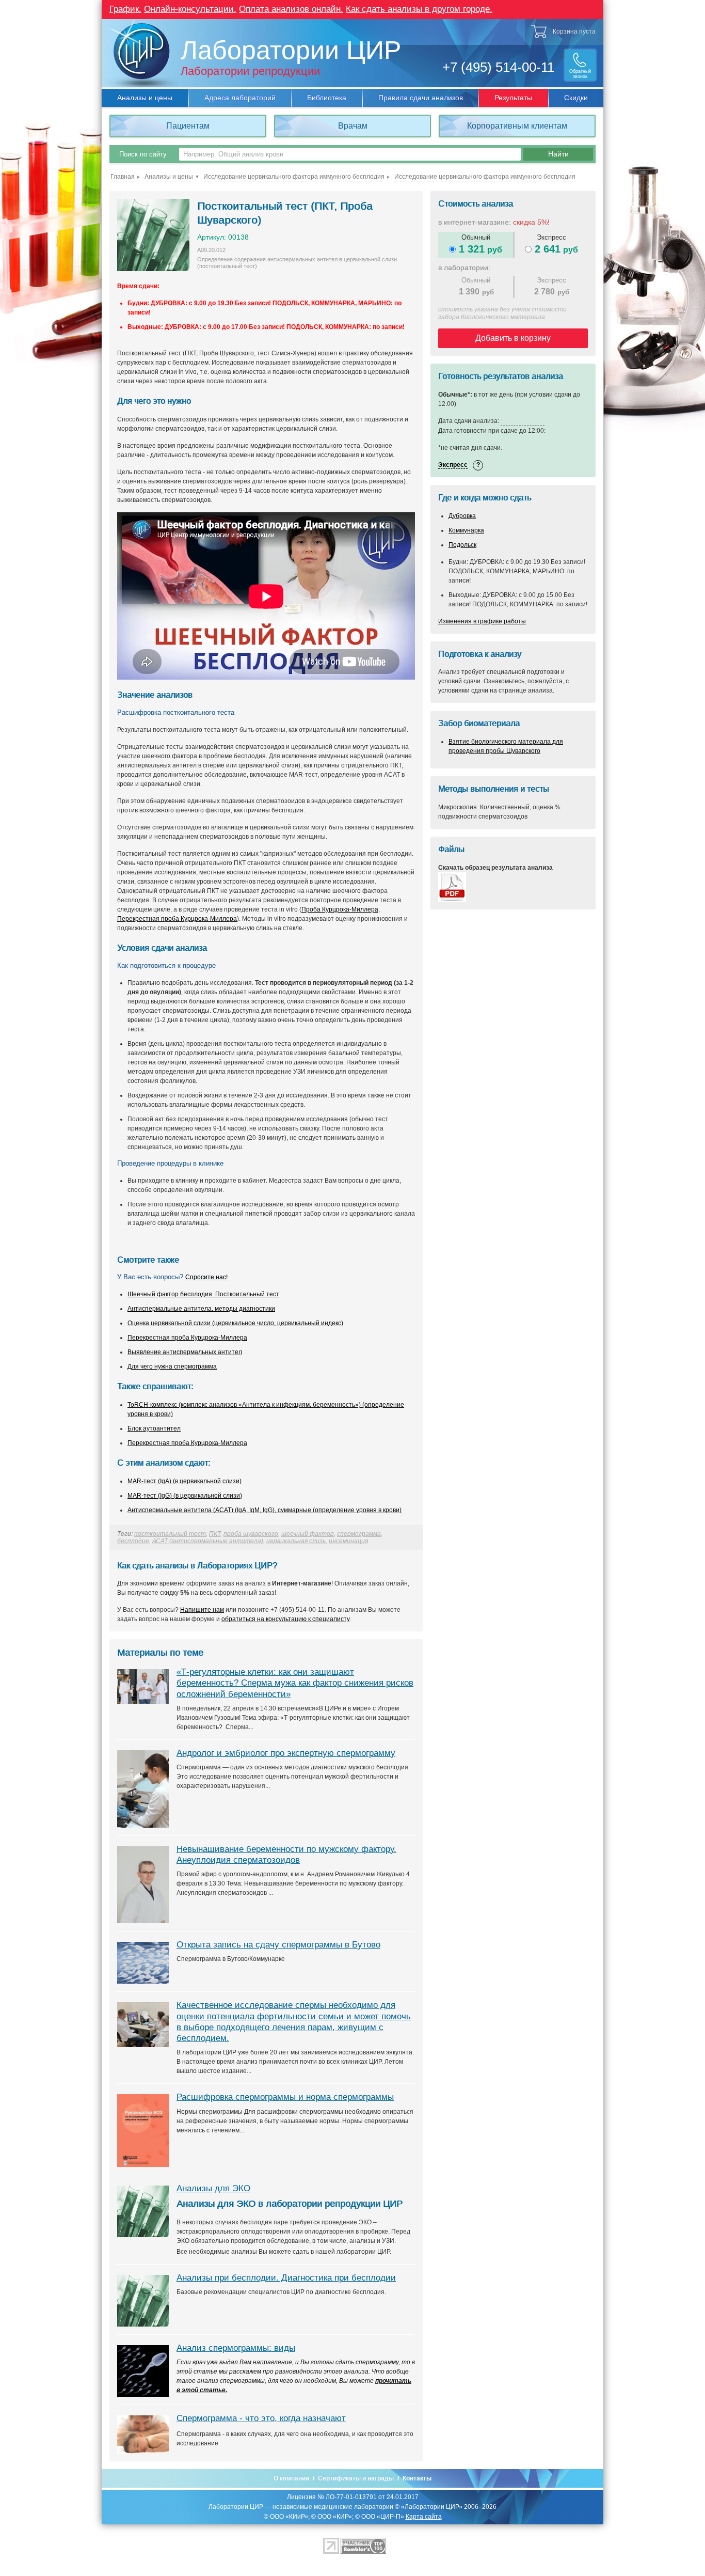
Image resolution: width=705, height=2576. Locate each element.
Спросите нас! (206, 1277)
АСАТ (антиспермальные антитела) (208, 1541)
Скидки (576, 98)
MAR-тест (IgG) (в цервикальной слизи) (185, 1496)
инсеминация (348, 1541)
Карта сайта (424, 2517)
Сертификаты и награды (356, 2478)
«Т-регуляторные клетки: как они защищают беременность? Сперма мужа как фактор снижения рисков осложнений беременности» (295, 1683)
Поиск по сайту (143, 154)
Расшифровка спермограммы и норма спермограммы (285, 2097)
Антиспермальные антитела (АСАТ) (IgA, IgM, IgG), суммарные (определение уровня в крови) (265, 1510)
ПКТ (215, 1534)
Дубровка (462, 516)
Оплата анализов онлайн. (291, 9)
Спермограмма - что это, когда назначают (261, 2418)
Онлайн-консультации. (190, 9)
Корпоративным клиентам (517, 126)
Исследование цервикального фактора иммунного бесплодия (294, 177)
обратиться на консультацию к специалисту (285, 1619)
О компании (291, 2478)
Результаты (513, 98)
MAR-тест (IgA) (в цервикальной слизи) (185, 1481)
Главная (123, 177)
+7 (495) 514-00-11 (498, 67)
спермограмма (359, 1534)
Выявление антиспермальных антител (185, 1352)
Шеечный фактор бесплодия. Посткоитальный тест (203, 1294)
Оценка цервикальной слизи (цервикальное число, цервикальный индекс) (235, 1323)
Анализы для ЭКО (213, 2188)
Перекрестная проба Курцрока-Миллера (177, 919)
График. (125, 9)
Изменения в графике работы (482, 621)
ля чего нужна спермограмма (174, 1366)
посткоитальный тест (170, 1534)
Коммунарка (466, 530)
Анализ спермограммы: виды (236, 2348)
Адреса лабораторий (240, 98)
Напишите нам (202, 1610)
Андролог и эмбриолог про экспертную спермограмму (286, 1753)
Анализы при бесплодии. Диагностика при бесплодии (286, 2278)
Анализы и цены (145, 98)
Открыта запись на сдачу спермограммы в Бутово (278, 1945)
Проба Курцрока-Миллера (340, 909)
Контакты (417, 2478)
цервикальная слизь (296, 1541)
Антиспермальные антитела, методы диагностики (201, 1309)
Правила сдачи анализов (421, 98)
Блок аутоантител (154, 1428)
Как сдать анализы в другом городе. (419, 9)
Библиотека (327, 98)
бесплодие (133, 1541)
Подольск (462, 545)
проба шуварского (251, 1534)
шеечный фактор (308, 1534)
